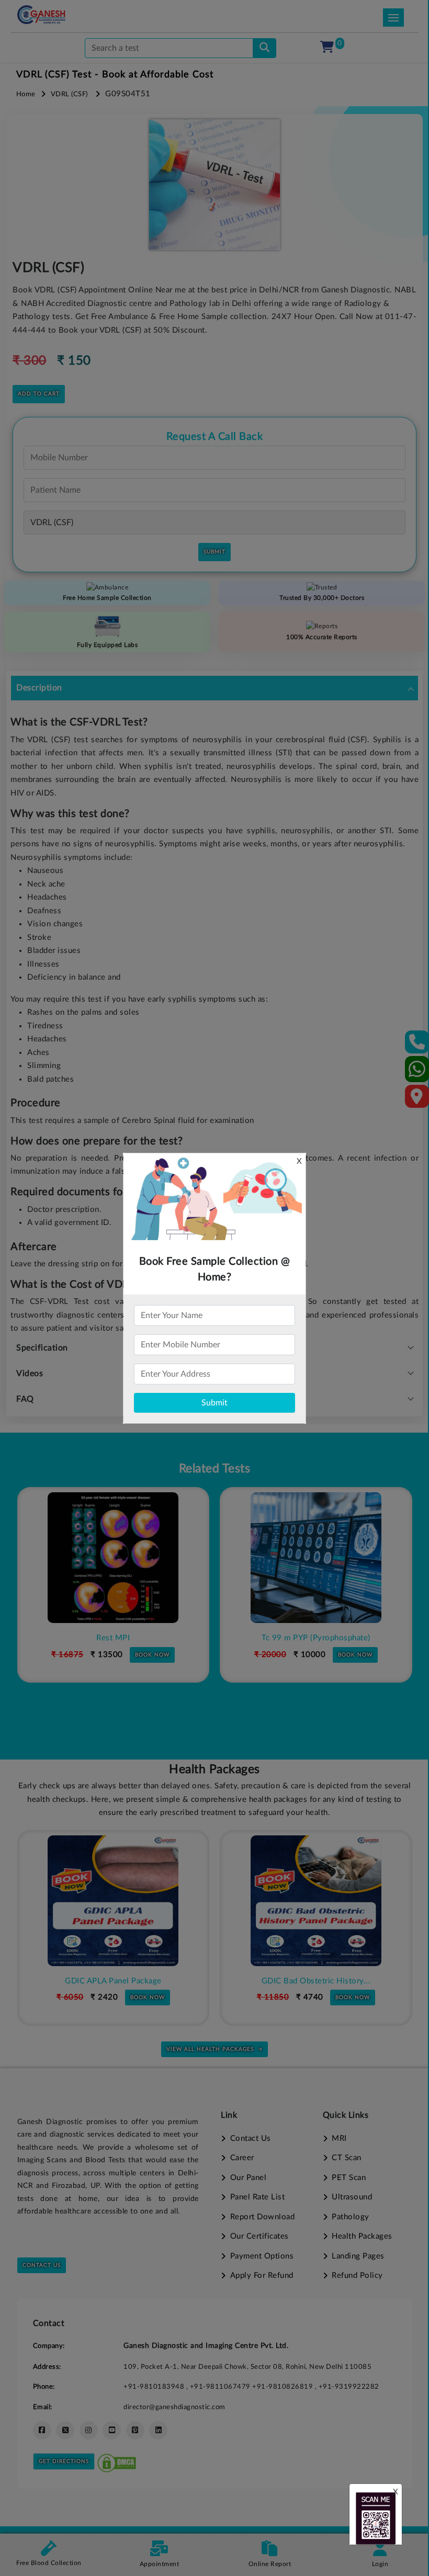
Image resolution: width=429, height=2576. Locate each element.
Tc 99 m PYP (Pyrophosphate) (316, 1638)
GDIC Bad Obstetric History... (316, 1981)
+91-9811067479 (221, 2387)
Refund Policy (357, 2276)
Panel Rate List (257, 2197)
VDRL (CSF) (69, 94)
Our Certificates (259, 2236)
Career (242, 2158)
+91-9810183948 (155, 2387)
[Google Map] (417, 1100)
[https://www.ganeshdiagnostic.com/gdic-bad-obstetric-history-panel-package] (316, 1901)
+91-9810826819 (284, 2387)
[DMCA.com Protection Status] (117, 2461)
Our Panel (248, 2178)
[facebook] (42, 2430)
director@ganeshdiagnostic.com (174, 2407)
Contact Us (42, 2265)
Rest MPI (113, 1638)
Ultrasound (352, 2197)
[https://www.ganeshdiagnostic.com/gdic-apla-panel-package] (113, 1901)
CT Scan (347, 2158)
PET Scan (349, 2178)
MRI (339, 2138)
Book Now (152, 1655)
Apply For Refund (262, 2276)
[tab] (214, 688)
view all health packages (210, 2049)
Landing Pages (358, 2256)
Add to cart (39, 394)
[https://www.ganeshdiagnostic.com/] (41, 15)
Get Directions (64, 2461)
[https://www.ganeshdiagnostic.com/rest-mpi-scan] (113, 1558)
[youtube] (112, 2430)
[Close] (373, 63)
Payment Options (262, 2256)
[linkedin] (158, 2430)
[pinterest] (135, 2430)
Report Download (262, 2217)
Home (26, 94)
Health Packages (362, 2236)
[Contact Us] (417, 1045)
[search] (264, 48)
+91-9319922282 (349, 2387)
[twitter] (65, 2430)
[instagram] (89, 2430)
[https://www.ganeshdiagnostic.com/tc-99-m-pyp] (316, 1558)
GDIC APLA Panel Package (113, 1981)
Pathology (351, 2217)
